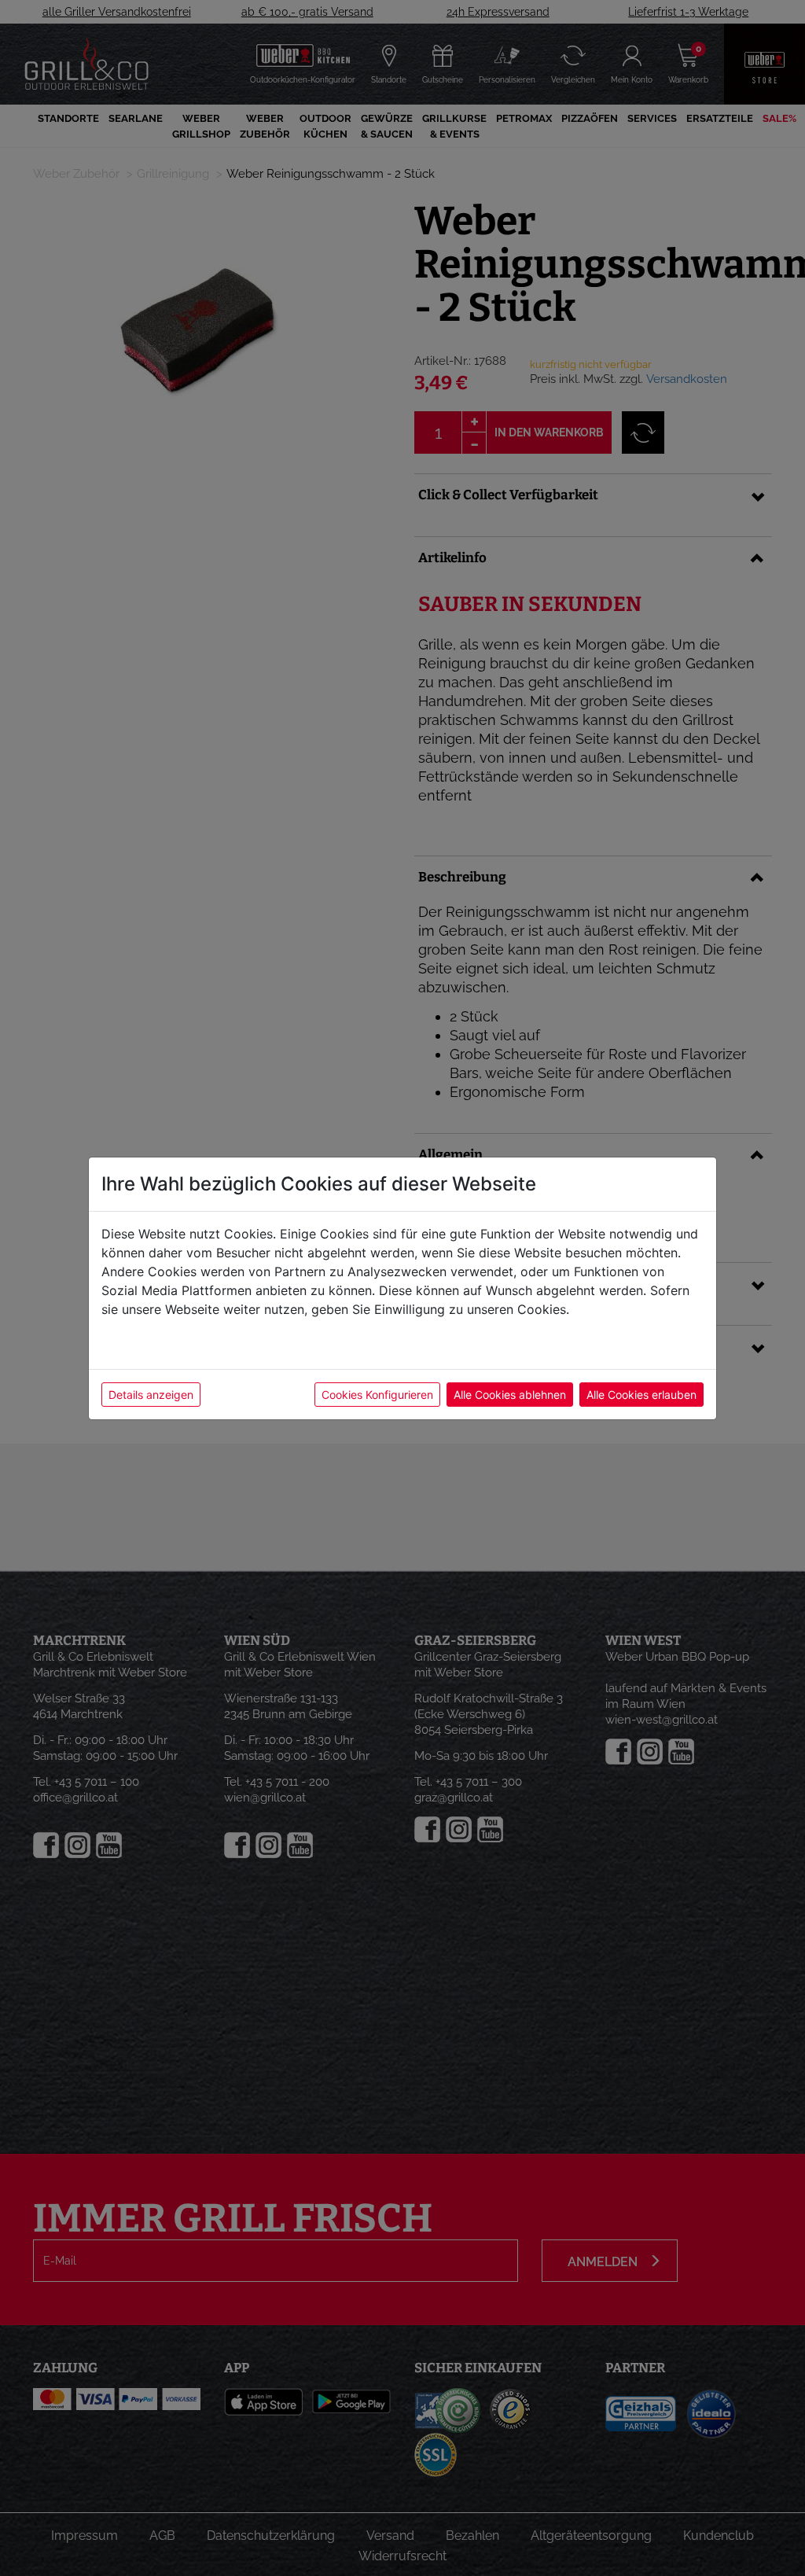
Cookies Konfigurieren (377, 1395)
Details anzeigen (151, 1395)
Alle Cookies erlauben (641, 1395)
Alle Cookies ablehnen (510, 1395)
